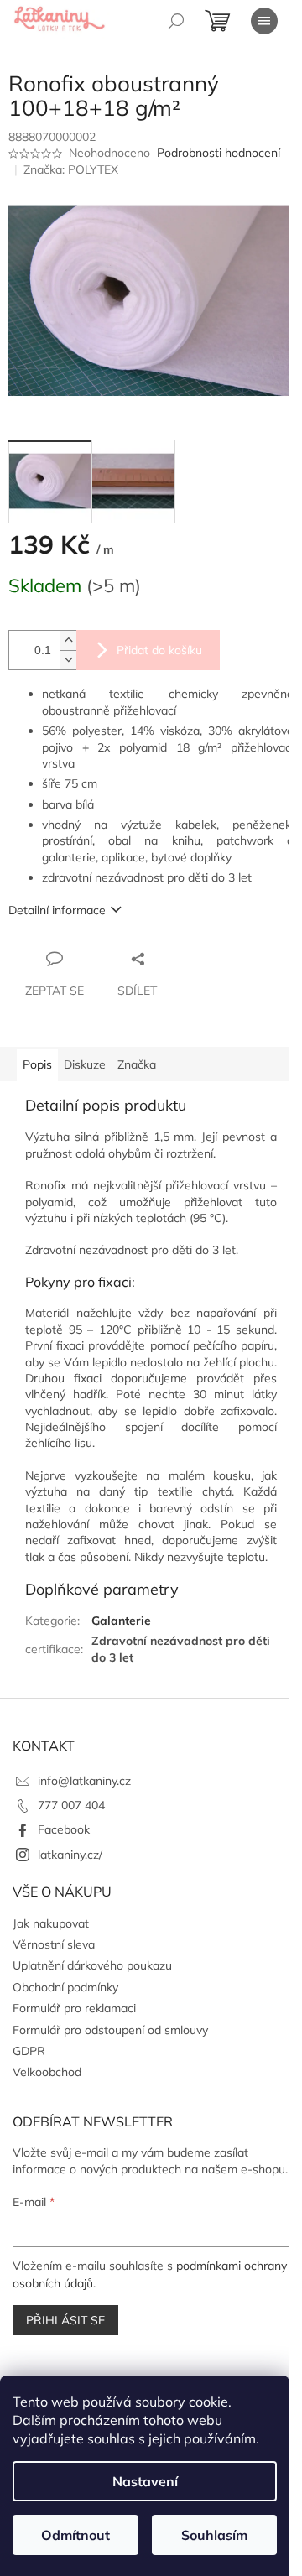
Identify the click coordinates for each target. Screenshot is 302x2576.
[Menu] (264, 21)
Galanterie (121, 1621)
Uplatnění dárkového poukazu (92, 1965)
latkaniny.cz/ (70, 1855)
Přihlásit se (65, 2320)
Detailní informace (57, 910)
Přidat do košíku (159, 650)
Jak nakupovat (51, 1923)
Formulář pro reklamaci (74, 2008)
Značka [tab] (137, 1064)
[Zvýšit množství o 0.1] (68, 640)
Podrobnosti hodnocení (219, 153)
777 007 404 (71, 1805)
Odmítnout (75, 2535)
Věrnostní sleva (54, 1944)
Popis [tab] (37, 1064)
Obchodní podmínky (65, 1987)
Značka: (71, 169)
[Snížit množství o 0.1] (68, 660)
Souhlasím (214, 2535)
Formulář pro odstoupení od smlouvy (110, 2030)
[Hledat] (176, 21)
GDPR (29, 2051)
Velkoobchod (47, 2072)
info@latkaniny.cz (84, 1781)
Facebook (64, 1829)
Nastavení (145, 2481)
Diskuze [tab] (85, 1064)
